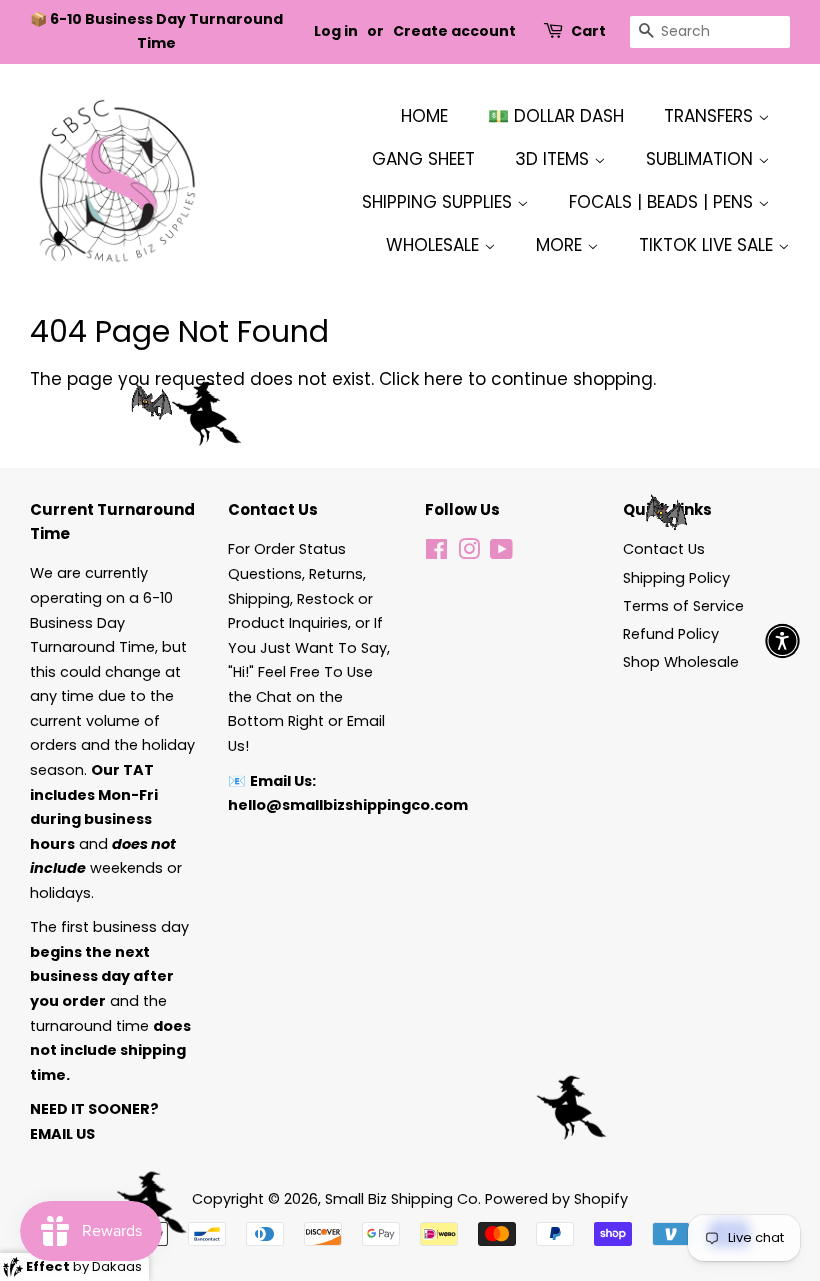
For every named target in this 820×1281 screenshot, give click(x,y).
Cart (588, 31)
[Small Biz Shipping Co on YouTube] (501, 553)
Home (424, 116)
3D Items (554, 159)
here (443, 379)
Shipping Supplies (439, 202)
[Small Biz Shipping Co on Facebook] (436, 553)
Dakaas (117, 1266)
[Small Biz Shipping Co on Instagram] (469, 553)
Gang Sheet (423, 159)
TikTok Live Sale (708, 245)
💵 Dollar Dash (556, 116)
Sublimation (702, 159)
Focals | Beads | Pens (663, 202)
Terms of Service (683, 606)
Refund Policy (671, 634)
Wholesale (435, 245)
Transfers (711, 116)
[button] (782, 640)
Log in (336, 31)
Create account (454, 31)
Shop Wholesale (681, 662)
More (561, 245)
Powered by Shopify (556, 1199)
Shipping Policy (676, 578)
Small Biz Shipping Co (401, 1199)
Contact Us (664, 549)
